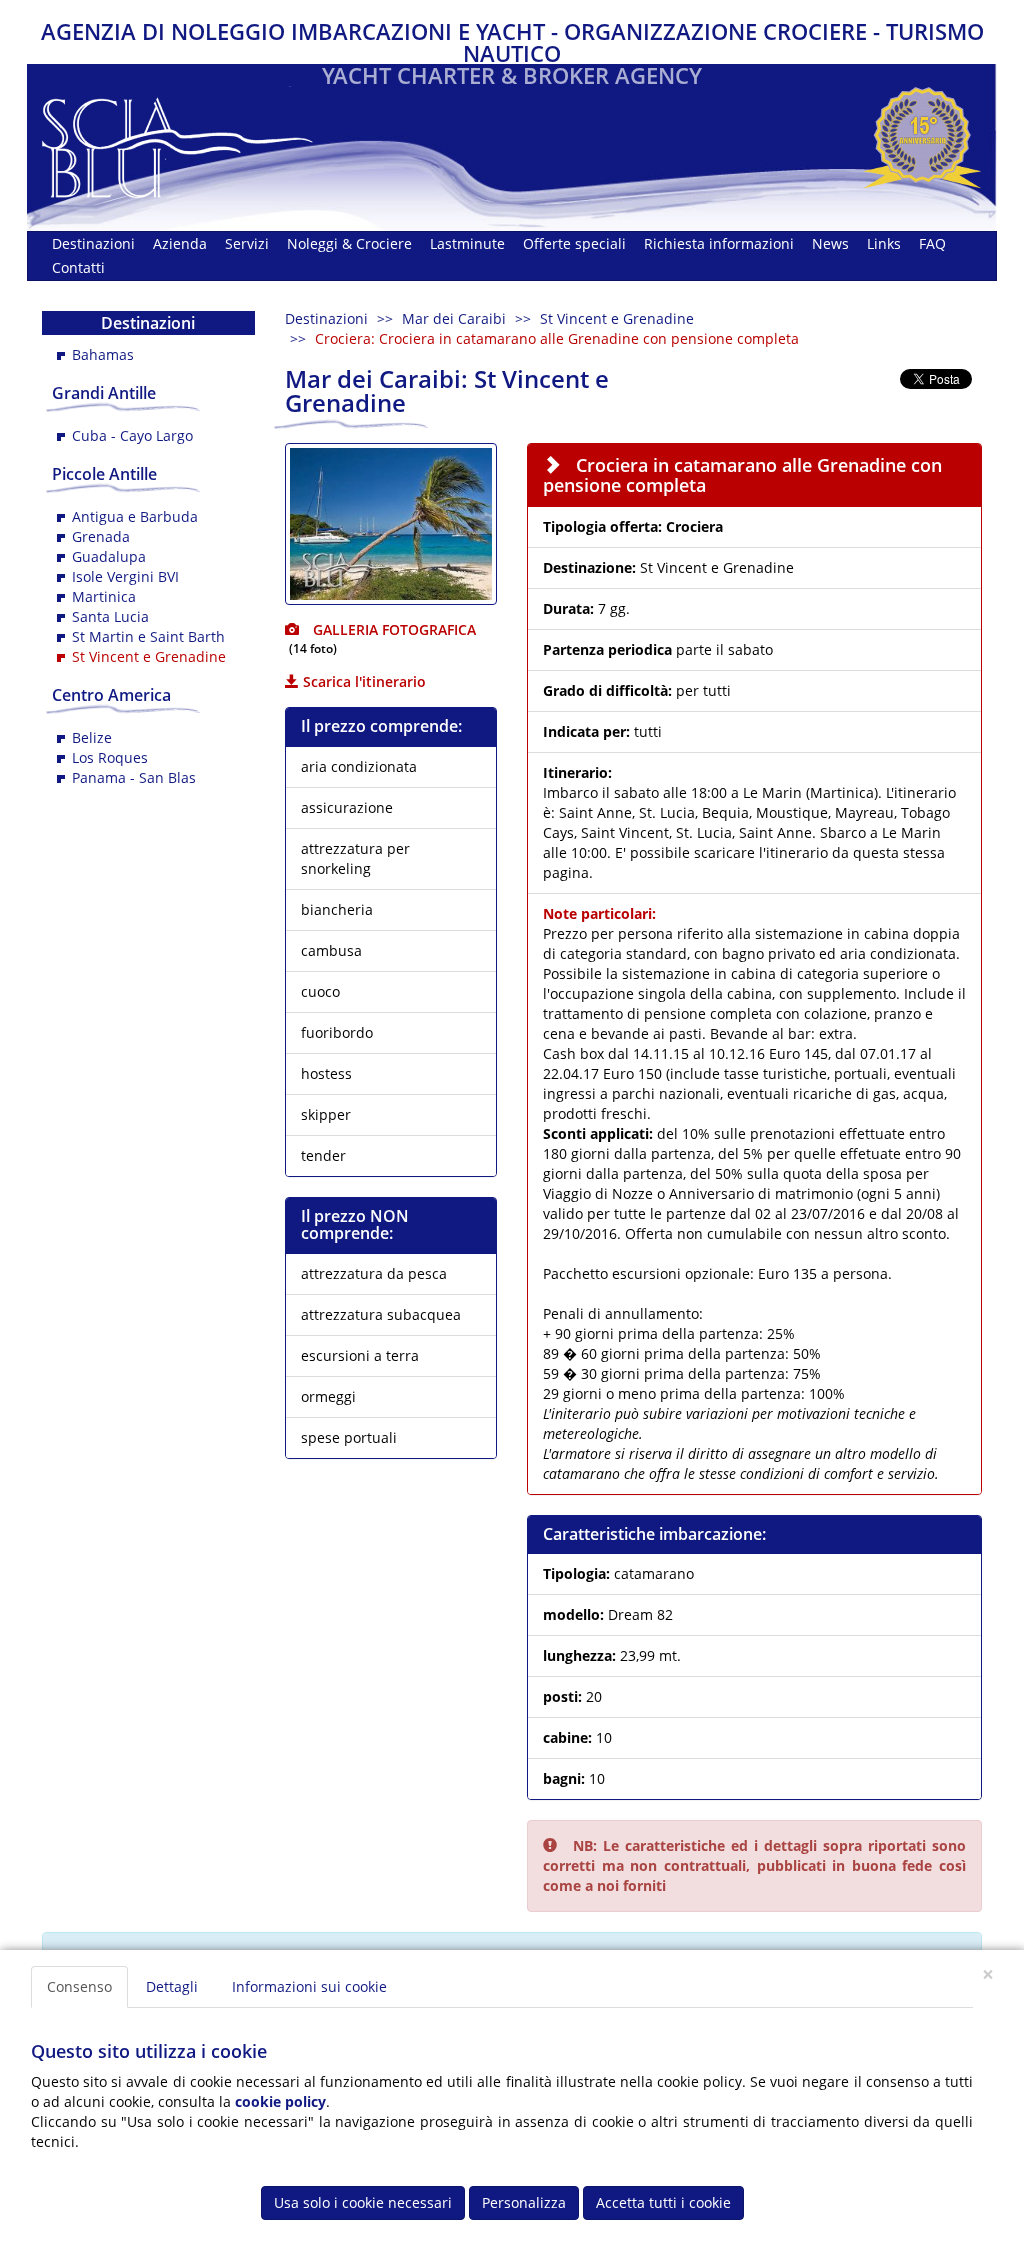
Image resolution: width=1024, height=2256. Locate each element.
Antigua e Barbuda (135, 516)
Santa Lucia (110, 616)
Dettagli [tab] (172, 1986)
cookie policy (280, 2101)
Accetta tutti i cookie (663, 2202)
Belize (92, 737)
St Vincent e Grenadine (617, 318)
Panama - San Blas (134, 777)
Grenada (101, 536)
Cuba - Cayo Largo (132, 435)
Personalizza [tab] (524, 2202)
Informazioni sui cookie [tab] (309, 1986)
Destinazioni (326, 318)
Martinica (104, 596)
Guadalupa (109, 556)
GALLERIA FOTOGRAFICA (392, 629)
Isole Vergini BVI (125, 576)
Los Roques (110, 757)
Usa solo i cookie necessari (363, 2202)
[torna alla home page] (177, 142)
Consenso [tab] (79, 1986)
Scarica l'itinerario (362, 681)
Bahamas (103, 354)
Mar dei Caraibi (454, 318)
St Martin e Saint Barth (148, 636)
